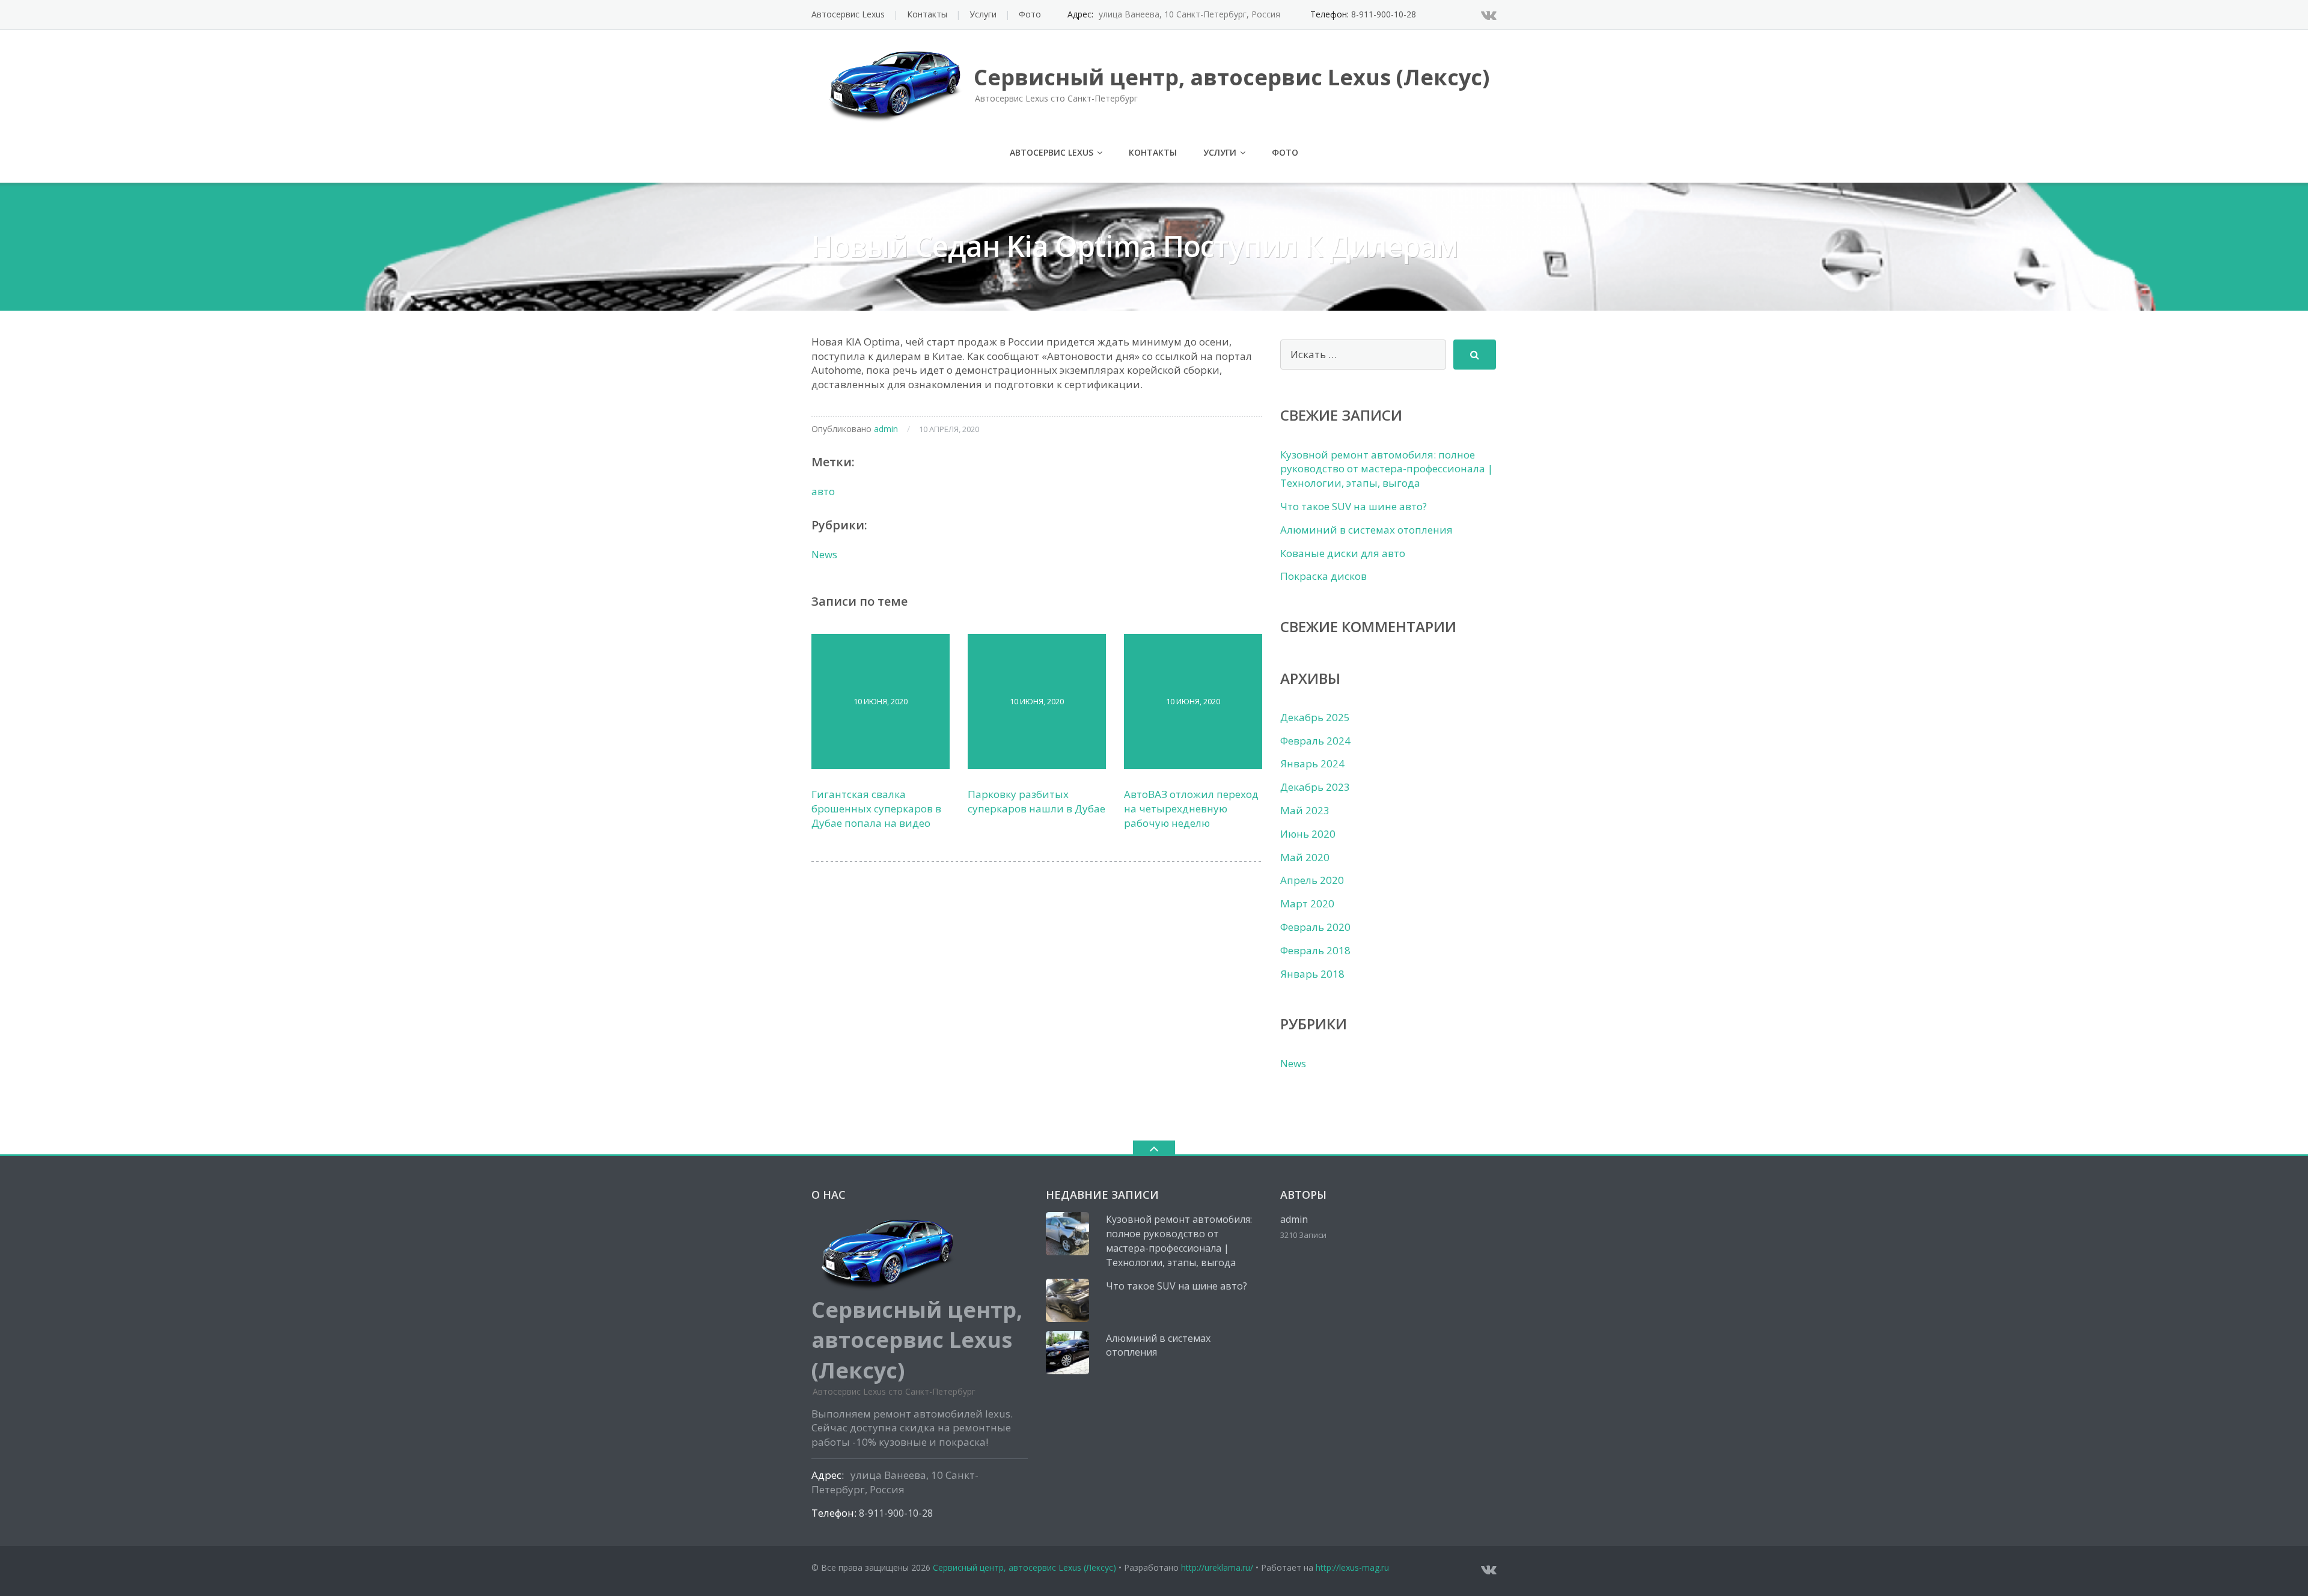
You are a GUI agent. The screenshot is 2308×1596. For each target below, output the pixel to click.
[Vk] (1489, 14)
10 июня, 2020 (881, 701)
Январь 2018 (1312, 974)
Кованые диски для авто (1343, 553)
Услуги (983, 14)
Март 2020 (1307, 903)
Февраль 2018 (1315, 950)
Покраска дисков (1323, 576)
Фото (1030, 14)
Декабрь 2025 (1315, 717)
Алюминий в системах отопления (1366, 530)
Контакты (927, 14)
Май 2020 (1305, 857)
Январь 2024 (1312, 763)
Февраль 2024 (1315, 741)
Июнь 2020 (1308, 834)
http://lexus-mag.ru (1352, 1567)
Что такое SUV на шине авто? (1354, 506)
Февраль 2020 (1315, 927)
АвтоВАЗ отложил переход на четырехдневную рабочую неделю (1191, 809)
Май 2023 (1305, 810)
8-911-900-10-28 (1384, 14)
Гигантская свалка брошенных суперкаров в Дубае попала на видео (876, 809)
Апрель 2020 (1312, 880)
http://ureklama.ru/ (1217, 1567)
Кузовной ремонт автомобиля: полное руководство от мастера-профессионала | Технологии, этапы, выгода (1387, 469)
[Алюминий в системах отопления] (1067, 1353)
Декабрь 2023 (1315, 787)
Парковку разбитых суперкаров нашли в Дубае (1036, 801)
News (824, 554)
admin (886, 429)
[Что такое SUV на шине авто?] (1067, 1300)
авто (823, 491)
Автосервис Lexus (848, 14)
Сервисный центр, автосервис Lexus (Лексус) (1024, 1567)
